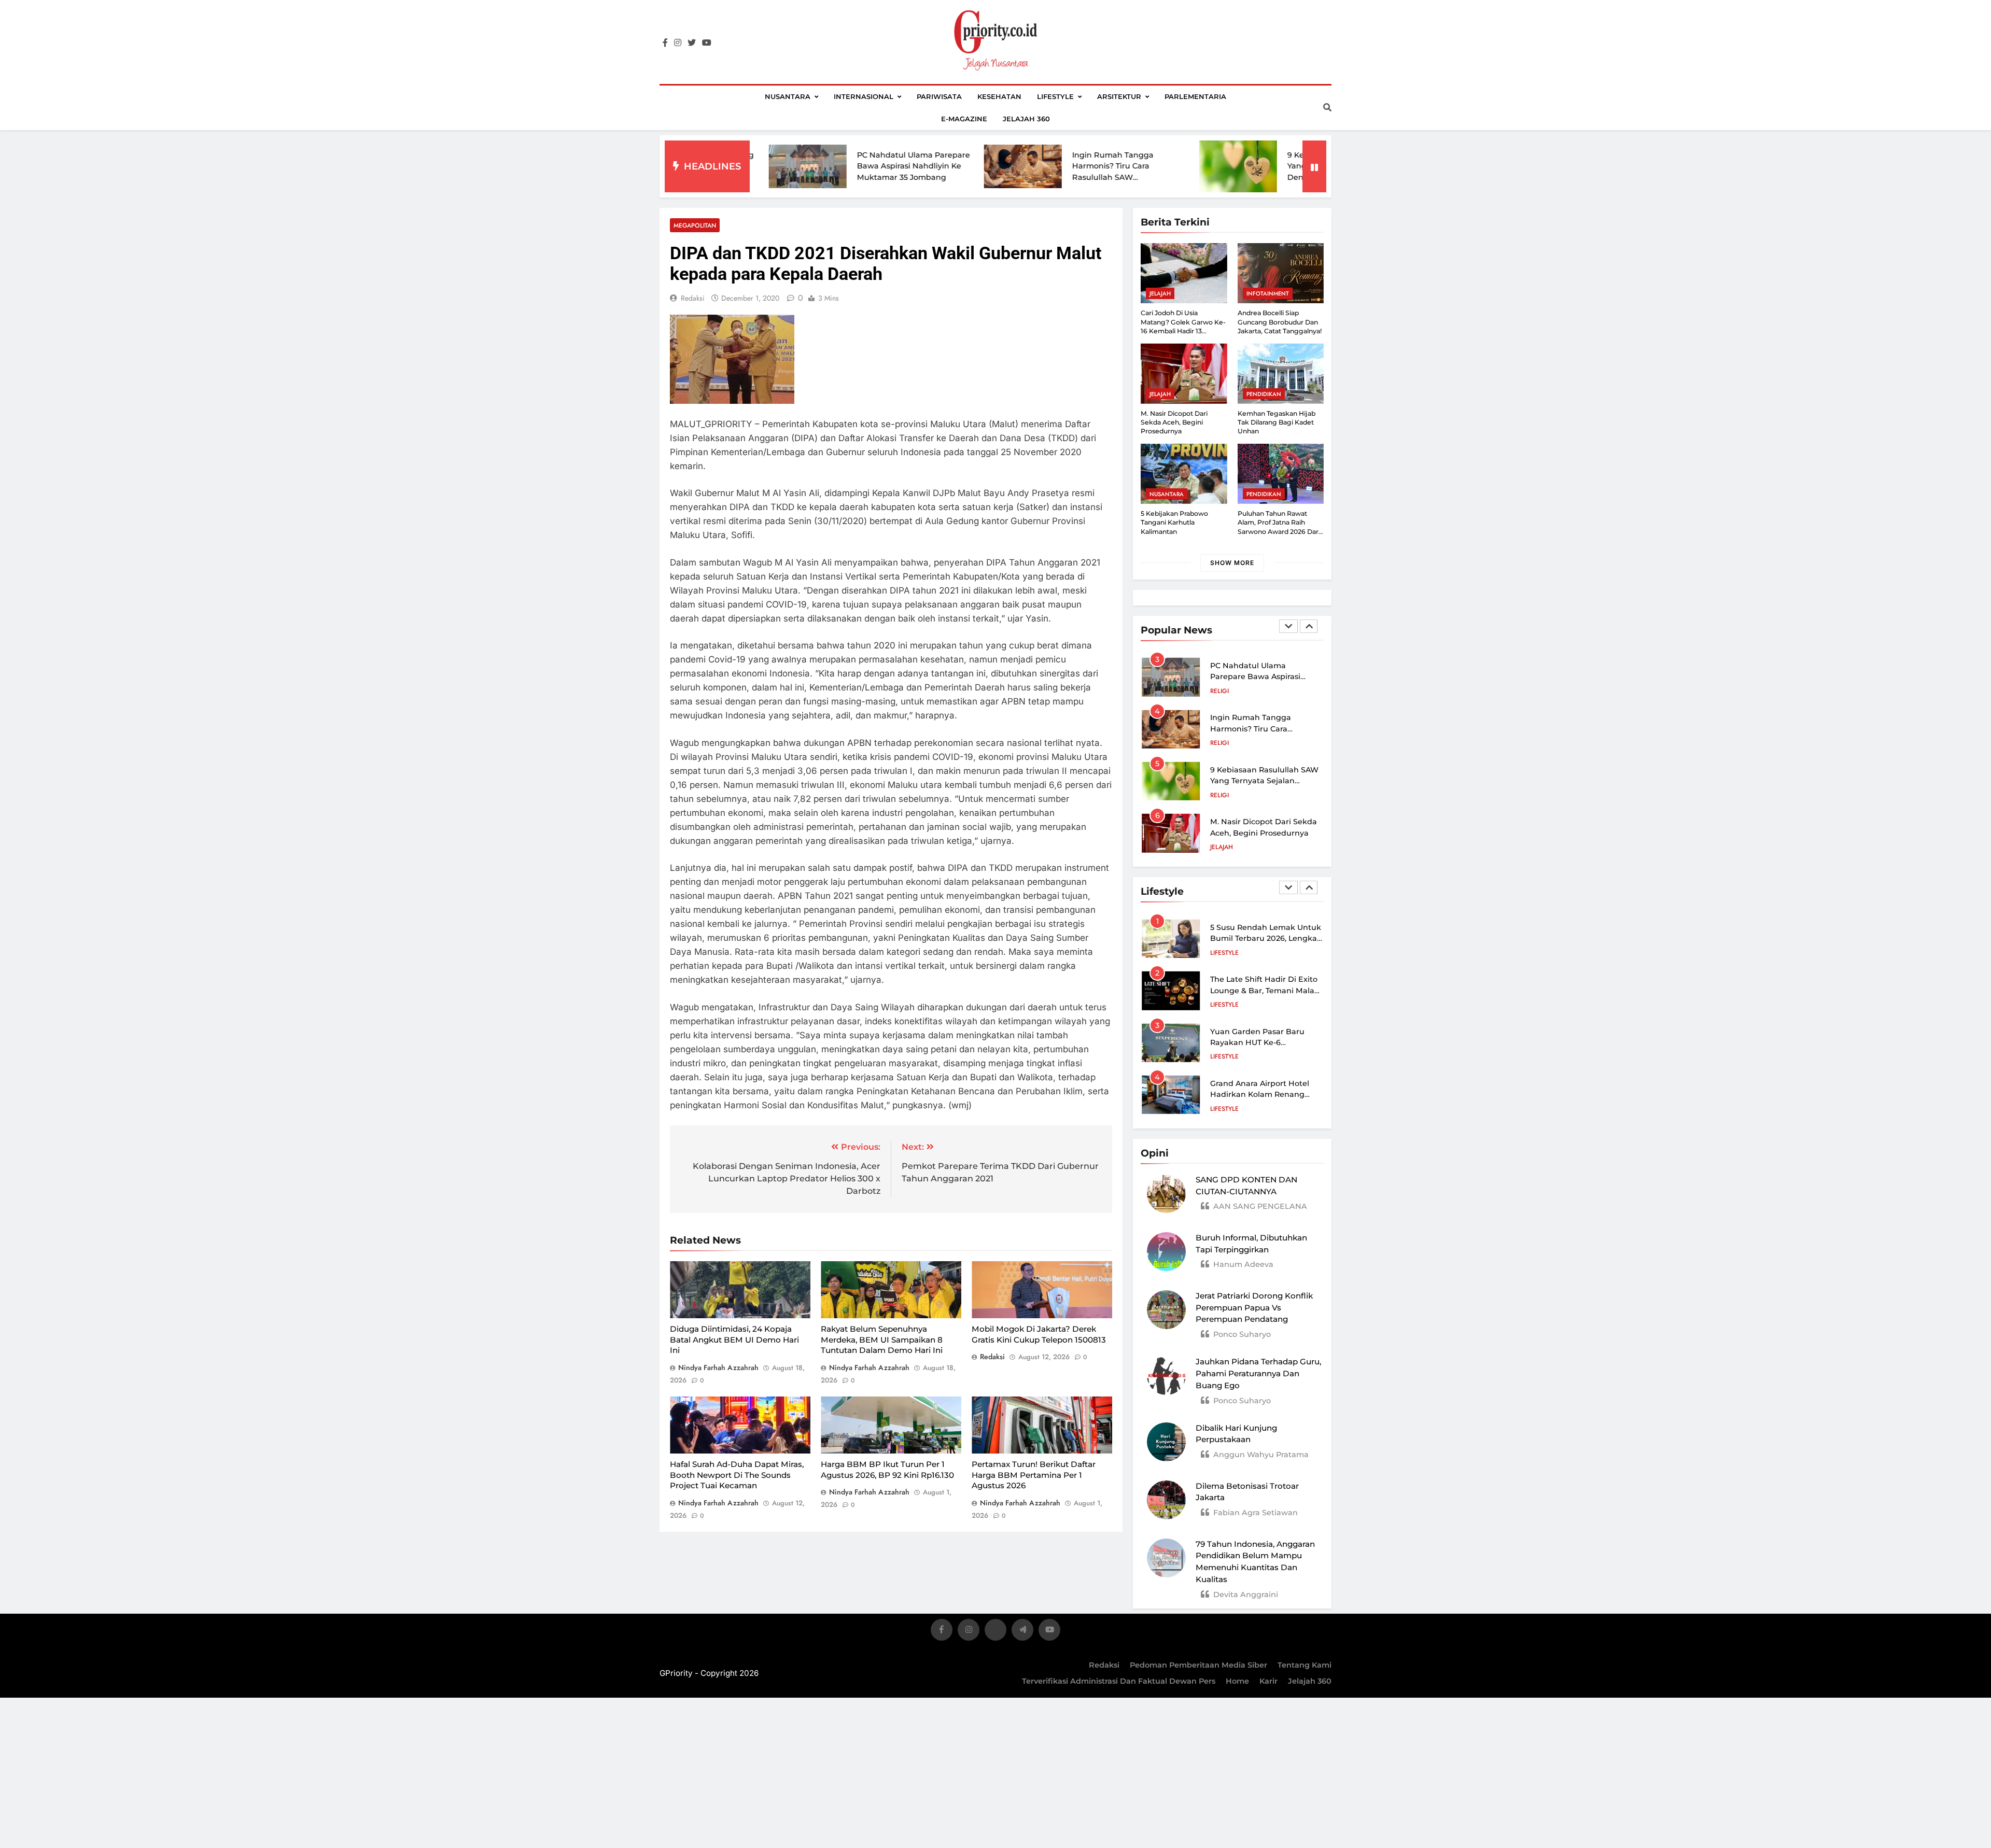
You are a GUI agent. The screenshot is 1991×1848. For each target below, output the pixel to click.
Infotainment (1268, 293)
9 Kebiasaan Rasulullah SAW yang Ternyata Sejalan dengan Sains (1218, 166)
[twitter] (692, 43)
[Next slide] (1309, 626)
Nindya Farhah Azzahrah (718, 1367)
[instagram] (678, 43)
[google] (1022, 1632)
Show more (1232, 563)
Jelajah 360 (1026, 119)
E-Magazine (964, 119)
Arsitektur (1119, 96)
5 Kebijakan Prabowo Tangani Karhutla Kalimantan (1174, 523)
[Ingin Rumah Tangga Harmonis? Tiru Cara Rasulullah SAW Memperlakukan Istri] (899, 167)
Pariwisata (939, 96)
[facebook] (665, 43)
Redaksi (1104, 1665)
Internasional (864, 96)
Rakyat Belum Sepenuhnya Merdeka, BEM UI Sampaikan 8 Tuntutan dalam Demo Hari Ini (882, 1339)
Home (1237, 1681)
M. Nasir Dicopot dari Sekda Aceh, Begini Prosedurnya (1174, 422)
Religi (1219, 691)
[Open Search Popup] (1327, 107)
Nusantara (788, 96)
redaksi (693, 298)
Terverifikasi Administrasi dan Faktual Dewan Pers (1119, 1681)
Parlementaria (1195, 96)
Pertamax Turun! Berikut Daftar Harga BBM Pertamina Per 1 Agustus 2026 (1034, 1475)
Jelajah (1160, 293)
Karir (1268, 1681)
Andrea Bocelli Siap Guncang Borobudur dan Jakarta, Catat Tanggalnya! (1280, 322)
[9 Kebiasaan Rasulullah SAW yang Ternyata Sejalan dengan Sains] (1114, 166)
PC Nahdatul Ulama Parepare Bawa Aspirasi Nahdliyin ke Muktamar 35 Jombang (790, 166)
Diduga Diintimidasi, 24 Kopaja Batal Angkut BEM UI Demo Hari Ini (734, 1339)
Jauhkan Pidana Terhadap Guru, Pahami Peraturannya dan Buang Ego (1258, 1373)
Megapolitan (695, 225)
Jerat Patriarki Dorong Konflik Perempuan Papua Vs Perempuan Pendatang (1254, 1308)
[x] (995, 1632)
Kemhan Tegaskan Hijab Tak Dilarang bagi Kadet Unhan (1277, 422)
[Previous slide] (1288, 626)
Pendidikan (1264, 394)
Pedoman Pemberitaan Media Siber (1198, 1665)
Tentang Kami (1305, 1665)
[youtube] (707, 43)
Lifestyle (1055, 96)
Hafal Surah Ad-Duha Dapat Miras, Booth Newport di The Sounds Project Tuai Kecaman (737, 1475)
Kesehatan (999, 96)
